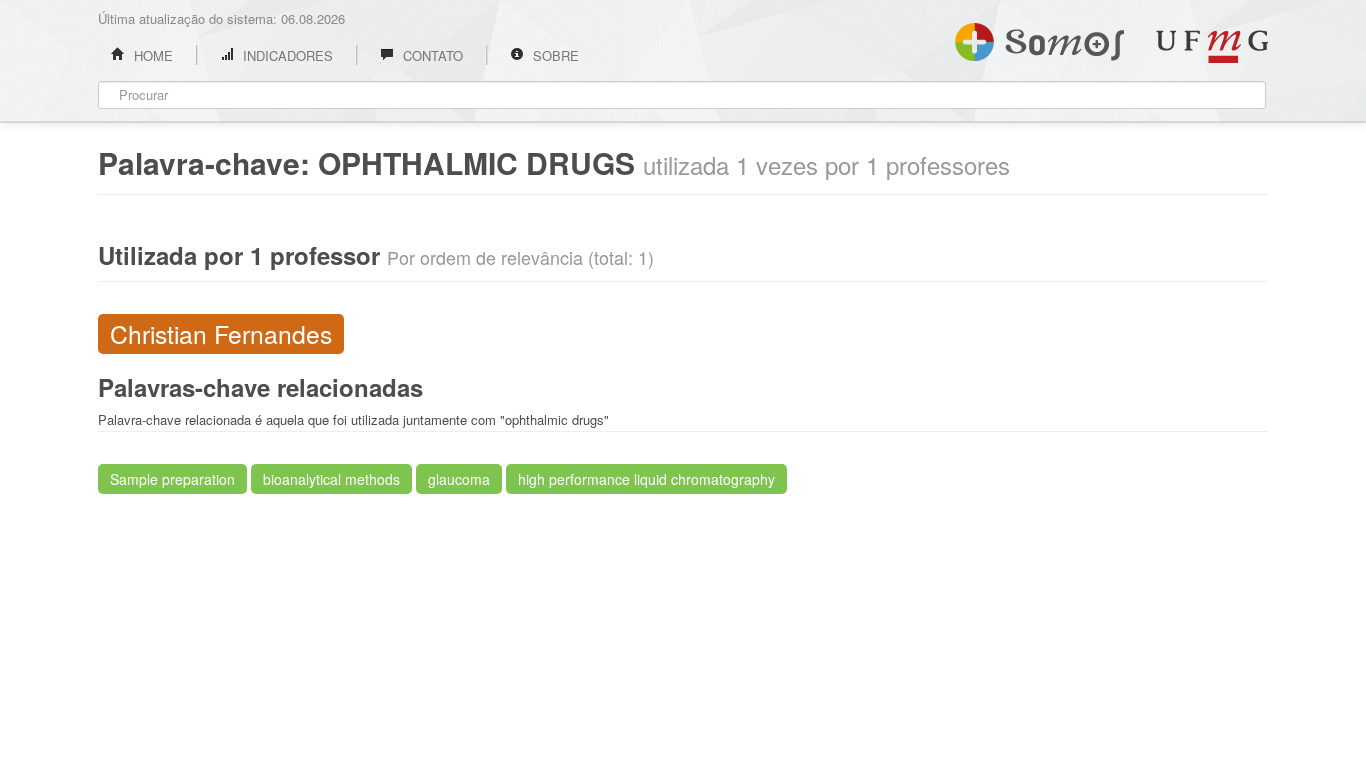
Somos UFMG (1039, 38)
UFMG (1212, 46)
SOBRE (554, 55)
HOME (151, 55)
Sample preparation (172, 479)
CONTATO (431, 55)
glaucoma (459, 479)
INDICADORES (286, 55)
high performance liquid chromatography (646, 479)
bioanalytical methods (331, 479)
